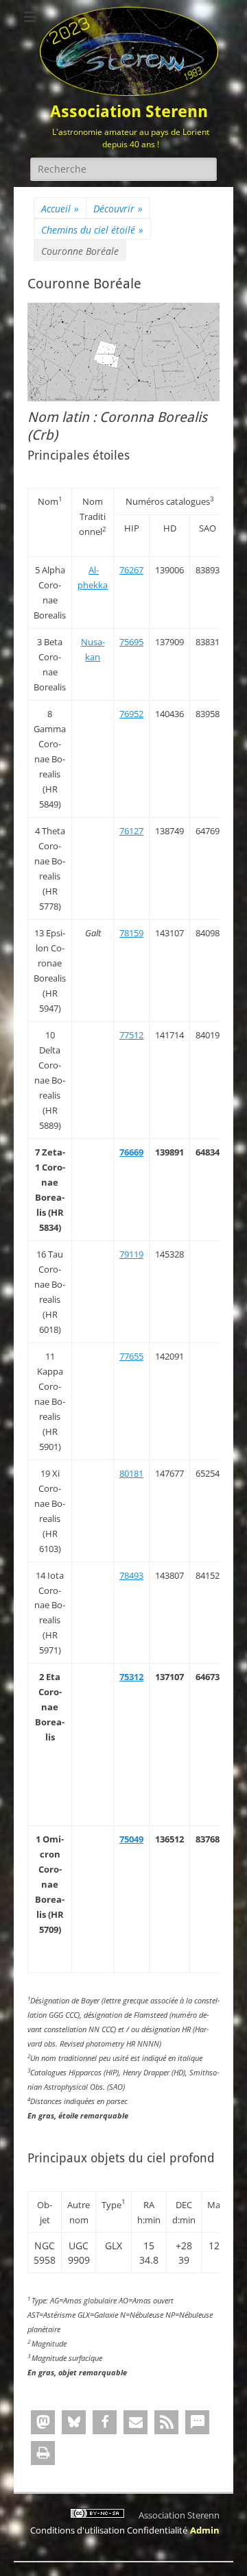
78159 (131, 933)
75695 (131, 642)
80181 (131, 1473)
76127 (131, 831)
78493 (131, 1575)
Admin (205, 2530)
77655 (131, 1356)
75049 (131, 1839)
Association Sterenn (129, 112)
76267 (131, 570)
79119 (131, 1254)
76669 (131, 1152)
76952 (131, 714)
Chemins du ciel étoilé (92, 230)
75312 (131, 1677)
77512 (131, 1035)
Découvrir (118, 209)
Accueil (60, 209)
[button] (43, 2422)
